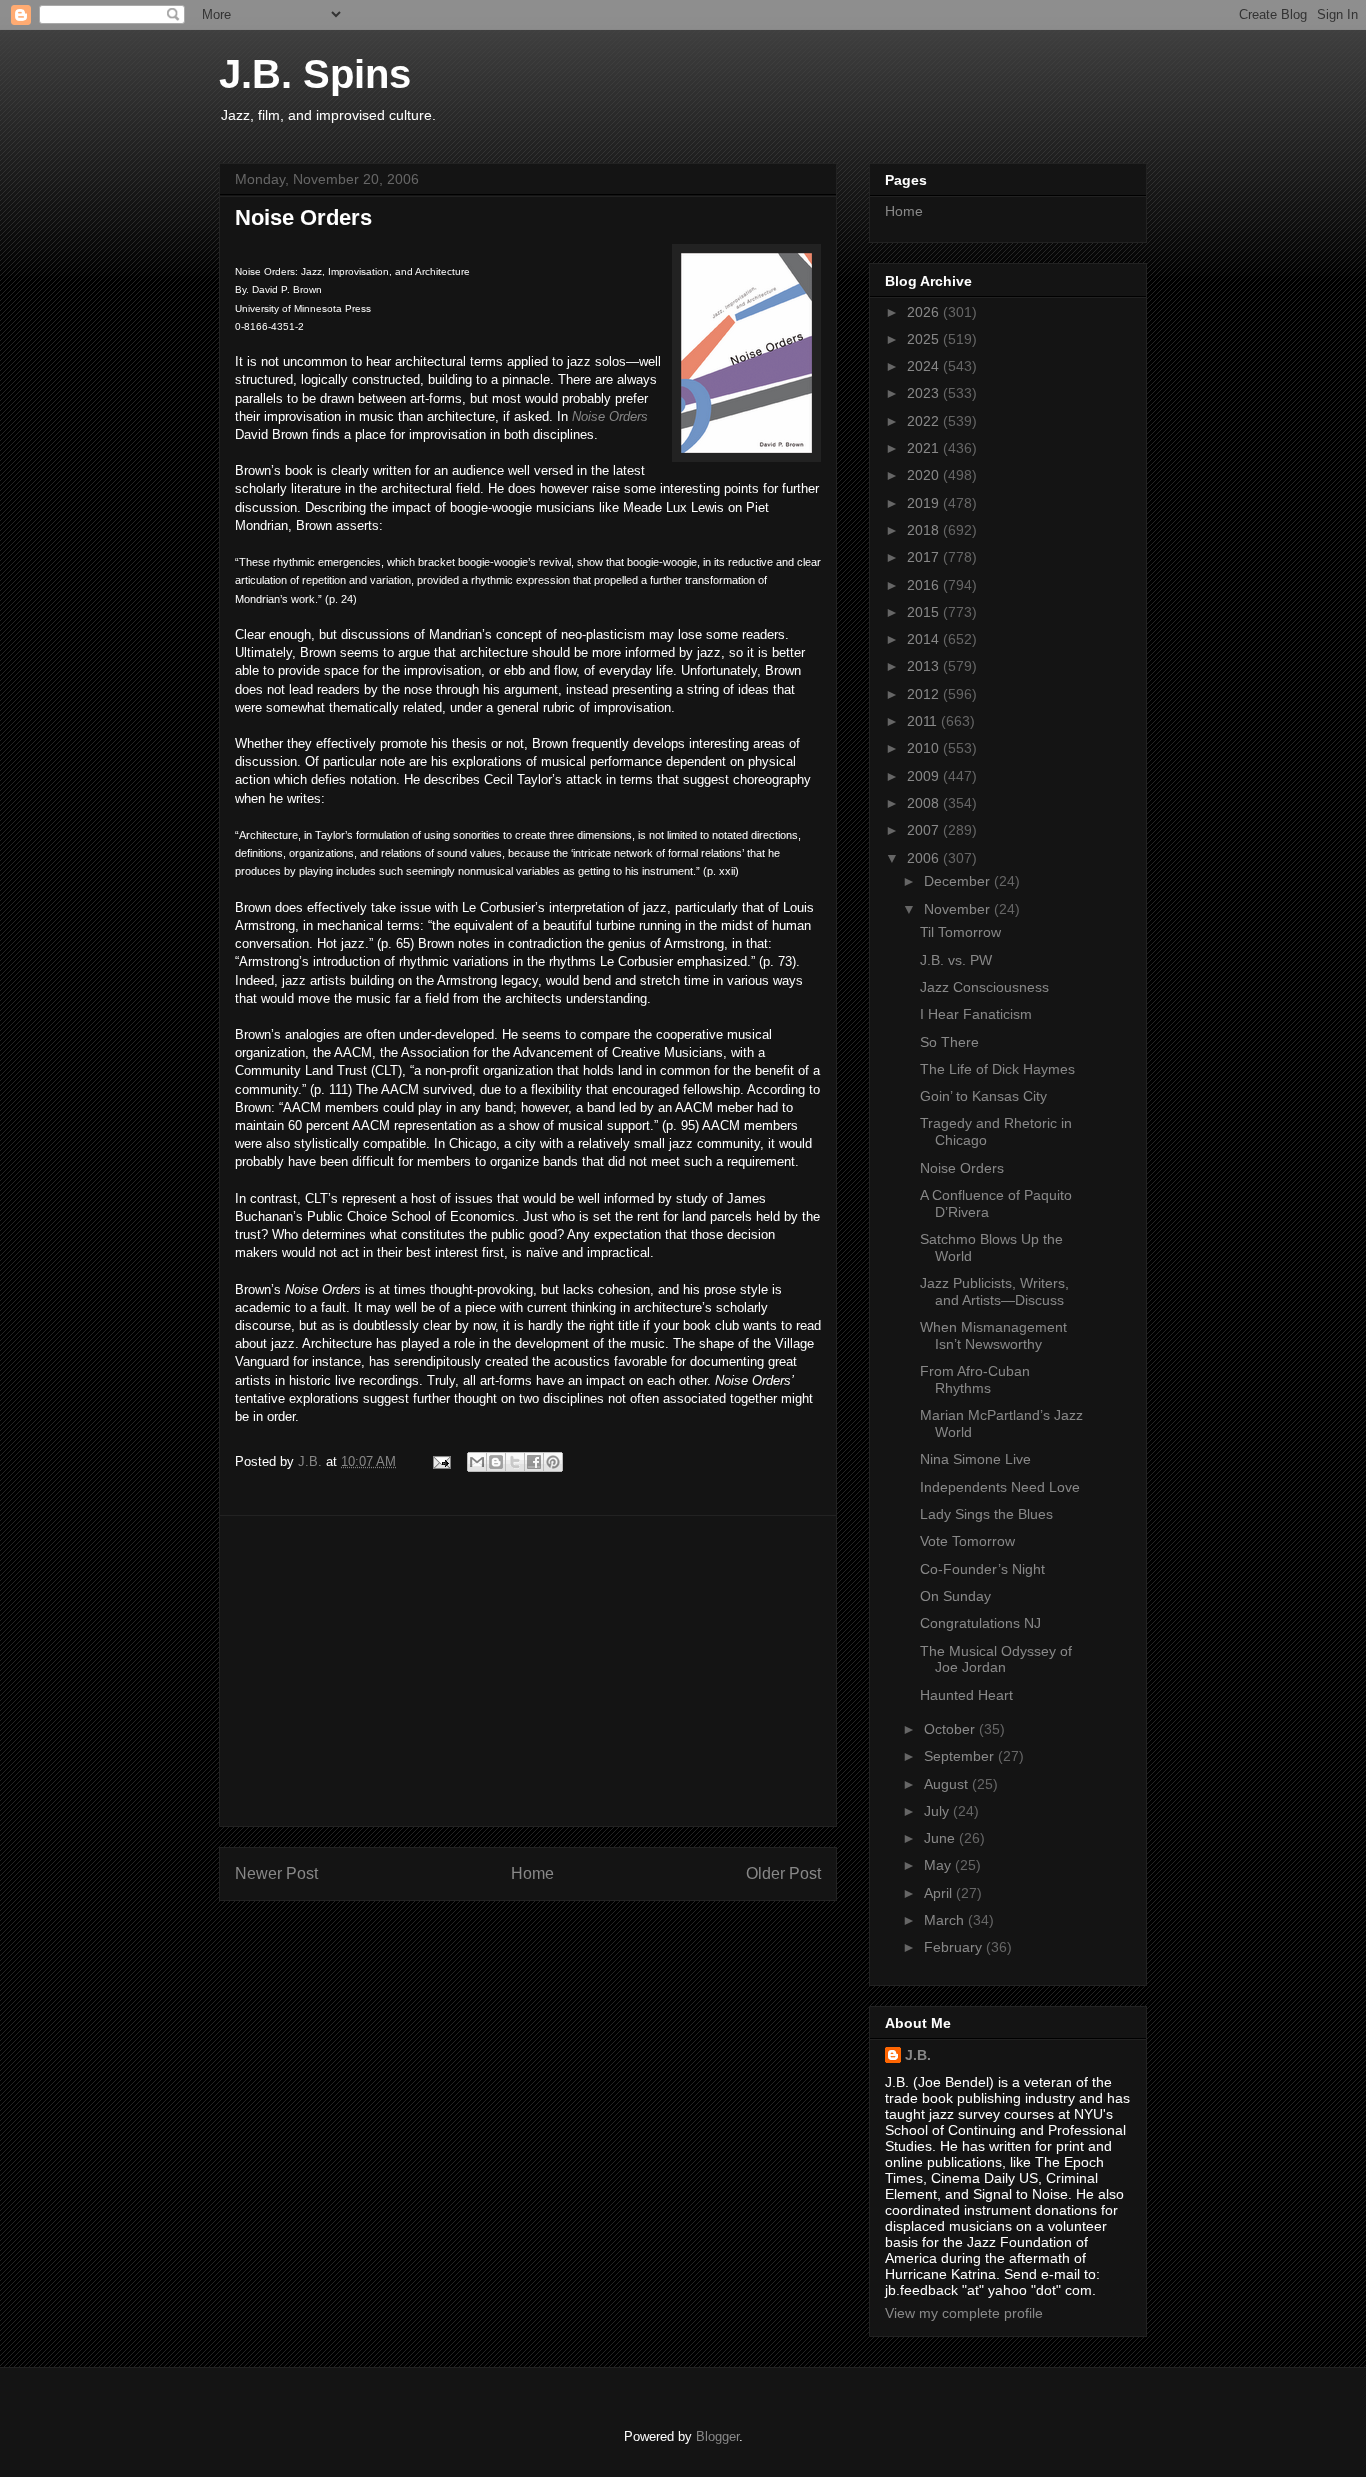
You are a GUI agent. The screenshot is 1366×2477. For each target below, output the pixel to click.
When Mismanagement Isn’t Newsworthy (993, 1335)
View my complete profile (964, 2313)
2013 (925, 666)
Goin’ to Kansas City (983, 1096)
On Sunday (955, 1596)
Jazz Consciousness (984, 987)
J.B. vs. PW (956, 960)
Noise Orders (610, 416)
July (938, 1811)
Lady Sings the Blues (986, 1514)
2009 (925, 776)
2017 (925, 557)
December (959, 881)
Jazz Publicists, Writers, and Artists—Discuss (994, 1291)
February (955, 1947)
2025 (925, 339)
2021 (925, 448)
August (948, 1784)
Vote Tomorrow (967, 1541)
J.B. (918, 2055)
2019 (925, 503)
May (939, 1865)
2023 (925, 393)
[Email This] (477, 1462)
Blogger (717, 2436)
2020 (925, 475)
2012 (925, 694)
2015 (925, 612)
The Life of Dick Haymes (997, 1069)
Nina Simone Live (975, 1459)
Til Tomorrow (960, 932)
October (951, 1729)
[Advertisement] (528, 1671)
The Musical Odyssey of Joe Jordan (996, 1659)
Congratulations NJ (980, 1623)
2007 (925, 830)
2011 (924, 721)
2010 (925, 748)
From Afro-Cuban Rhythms (975, 1379)
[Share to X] (515, 1462)
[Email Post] (440, 1461)
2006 (925, 858)
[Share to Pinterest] (553, 1462)
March (946, 1920)
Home (532, 1873)
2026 (925, 312)
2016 (925, 585)
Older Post (783, 1873)
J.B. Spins (315, 74)
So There (949, 1042)
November (959, 909)
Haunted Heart (966, 1695)
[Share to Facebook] (534, 1462)
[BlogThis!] (496, 1462)
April (940, 1893)
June (941, 1838)
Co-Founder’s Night (982, 1569)
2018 (925, 530)
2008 (925, 803)
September (961, 1756)
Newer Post (276, 1873)
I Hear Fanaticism (976, 1014)
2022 (925, 421)
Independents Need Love (1000, 1487)
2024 (925, 366)
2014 (925, 639)
